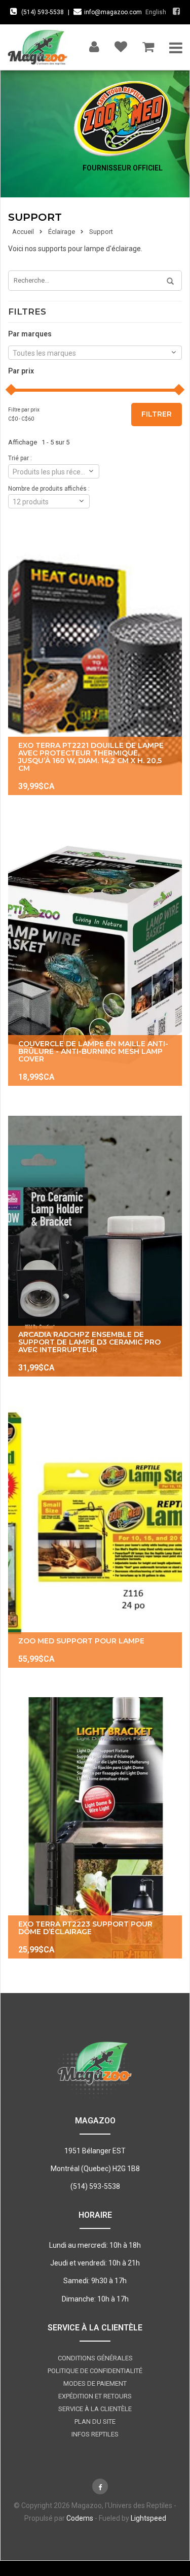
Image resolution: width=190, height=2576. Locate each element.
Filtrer (157, 414)
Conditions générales (95, 2358)
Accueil (23, 232)
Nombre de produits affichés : (49, 489)
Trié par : (20, 458)
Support (101, 232)
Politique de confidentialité (95, 2371)
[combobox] (95, 353)
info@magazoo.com (113, 12)
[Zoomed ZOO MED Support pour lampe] (95, 1537)
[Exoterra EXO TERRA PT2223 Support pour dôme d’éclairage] (95, 1828)
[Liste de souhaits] (121, 44)
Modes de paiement (95, 2383)
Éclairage (62, 232)
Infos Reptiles (95, 2434)
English (156, 12)
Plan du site (95, 2422)
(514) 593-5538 (43, 12)
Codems (80, 2518)
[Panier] (148, 44)
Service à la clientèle (95, 2409)
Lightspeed (148, 2518)
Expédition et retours (95, 2396)
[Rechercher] (167, 282)
